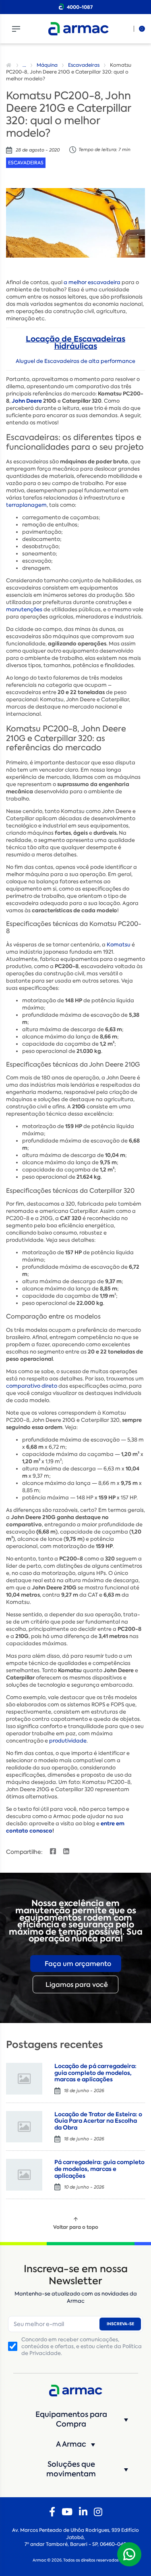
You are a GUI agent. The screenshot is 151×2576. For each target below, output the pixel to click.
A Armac (71, 2444)
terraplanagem (26, 505)
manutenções (24, 609)
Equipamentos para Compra (71, 2419)
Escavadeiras (84, 65)
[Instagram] (98, 2512)
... (24, 65)
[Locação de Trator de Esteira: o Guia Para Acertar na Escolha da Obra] (24, 2127)
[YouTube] (67, 2512)
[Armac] (79, 29)
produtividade (68, 1741)
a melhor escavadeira (92, 282)
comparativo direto (32, 1386)
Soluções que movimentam (71, 2469)
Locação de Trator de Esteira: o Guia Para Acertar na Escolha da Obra (98, 2121)
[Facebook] (52, 2512)
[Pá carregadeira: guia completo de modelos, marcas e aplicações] (24, 2175)
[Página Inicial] (10, 65)
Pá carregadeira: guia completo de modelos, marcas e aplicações (99, 2169)
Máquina (47, 65)
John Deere (27, 401)
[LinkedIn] (83, 2512)
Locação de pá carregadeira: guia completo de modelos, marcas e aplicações (95, 2073)
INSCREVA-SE (120, 2324)
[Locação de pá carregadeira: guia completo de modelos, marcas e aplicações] (24, 2079)
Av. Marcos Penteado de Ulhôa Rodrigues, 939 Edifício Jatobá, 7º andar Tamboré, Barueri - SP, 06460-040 (75, 2537)
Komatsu (119, 945)
